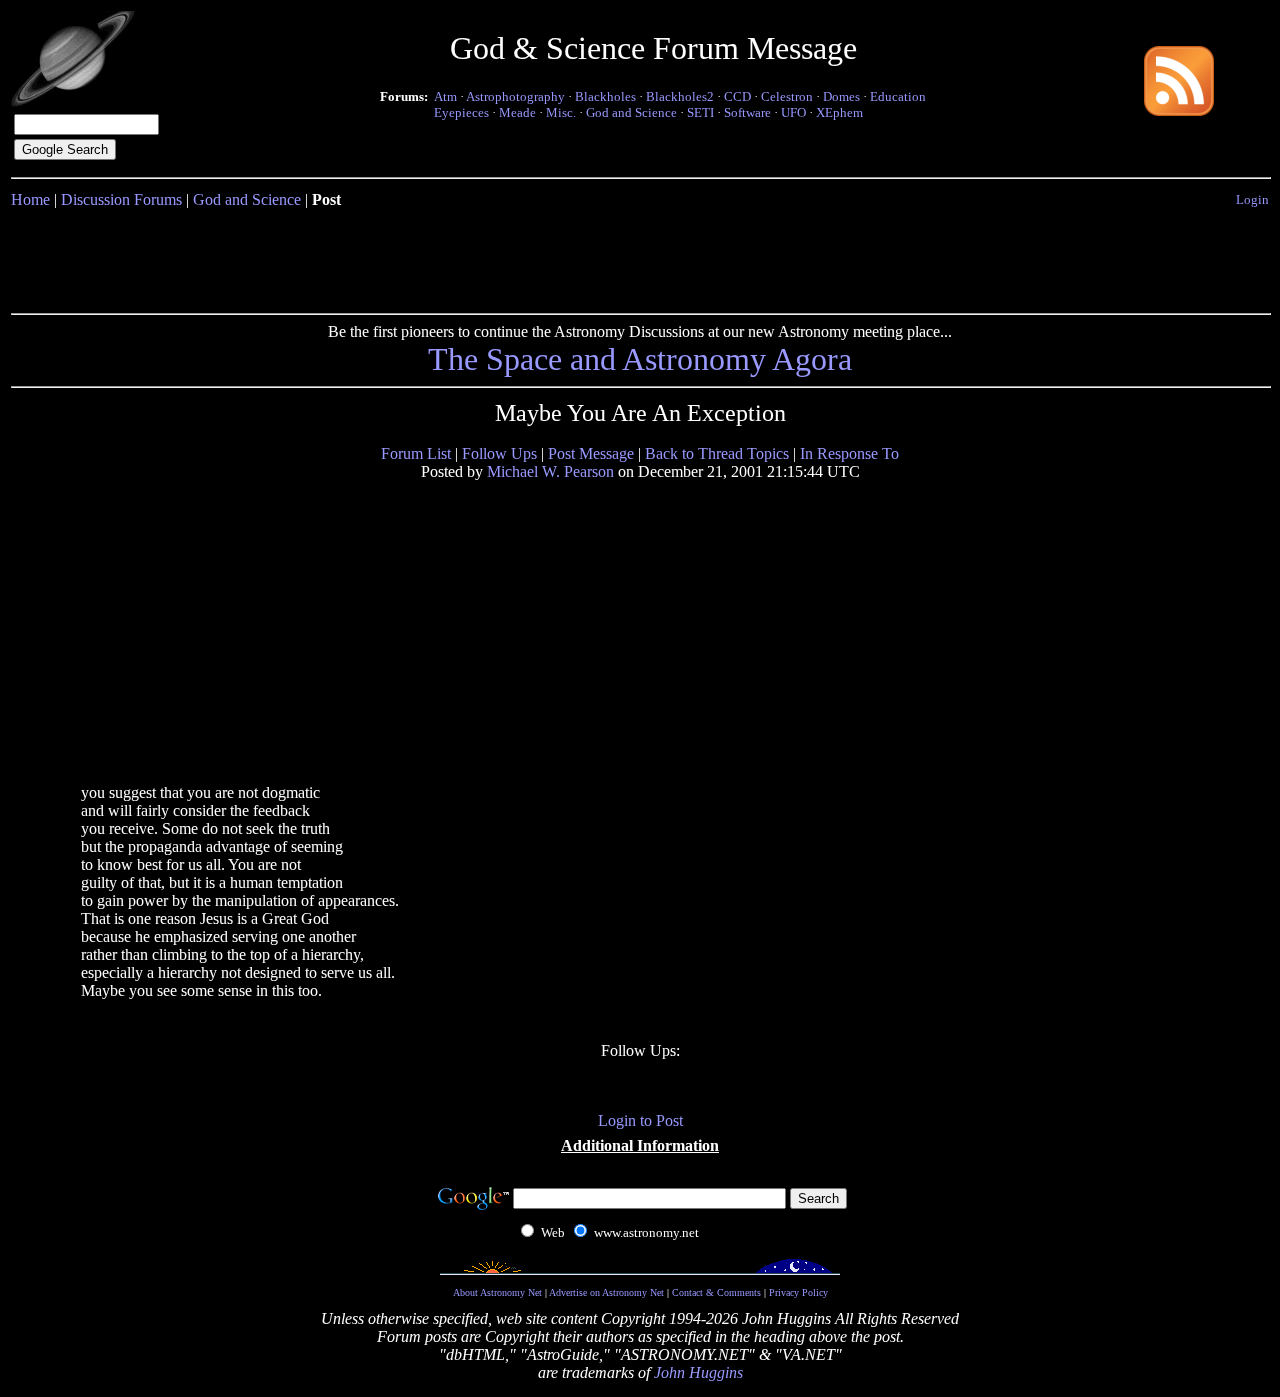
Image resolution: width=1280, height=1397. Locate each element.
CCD (737, 96)
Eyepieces (461, 112)
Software (747, 112)
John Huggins (698, 1372)
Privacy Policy (798, 1292)
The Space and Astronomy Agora (640, 359)
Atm (445, 96)
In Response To (849, 453)
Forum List (416, 453)
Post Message (591, 453)
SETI (700, 112)
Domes (841, 96)
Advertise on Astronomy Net (606, 1292)
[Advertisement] (640, 257)
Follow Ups (499, 453)
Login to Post (640, 1120)
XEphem (839, 112)
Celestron (787, 96)
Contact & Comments (716, 1292)
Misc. (561, 112)
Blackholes (605, 96)
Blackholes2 (680, 96)
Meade (517, 112)
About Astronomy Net (497, 1292)
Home (30, 199)
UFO (793, 112)
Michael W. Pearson (550, 471)
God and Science (631, 112)
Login (1252, 199)
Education (898, 96)
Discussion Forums (121, 199)
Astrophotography (515, 96)
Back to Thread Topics (717, 453)
